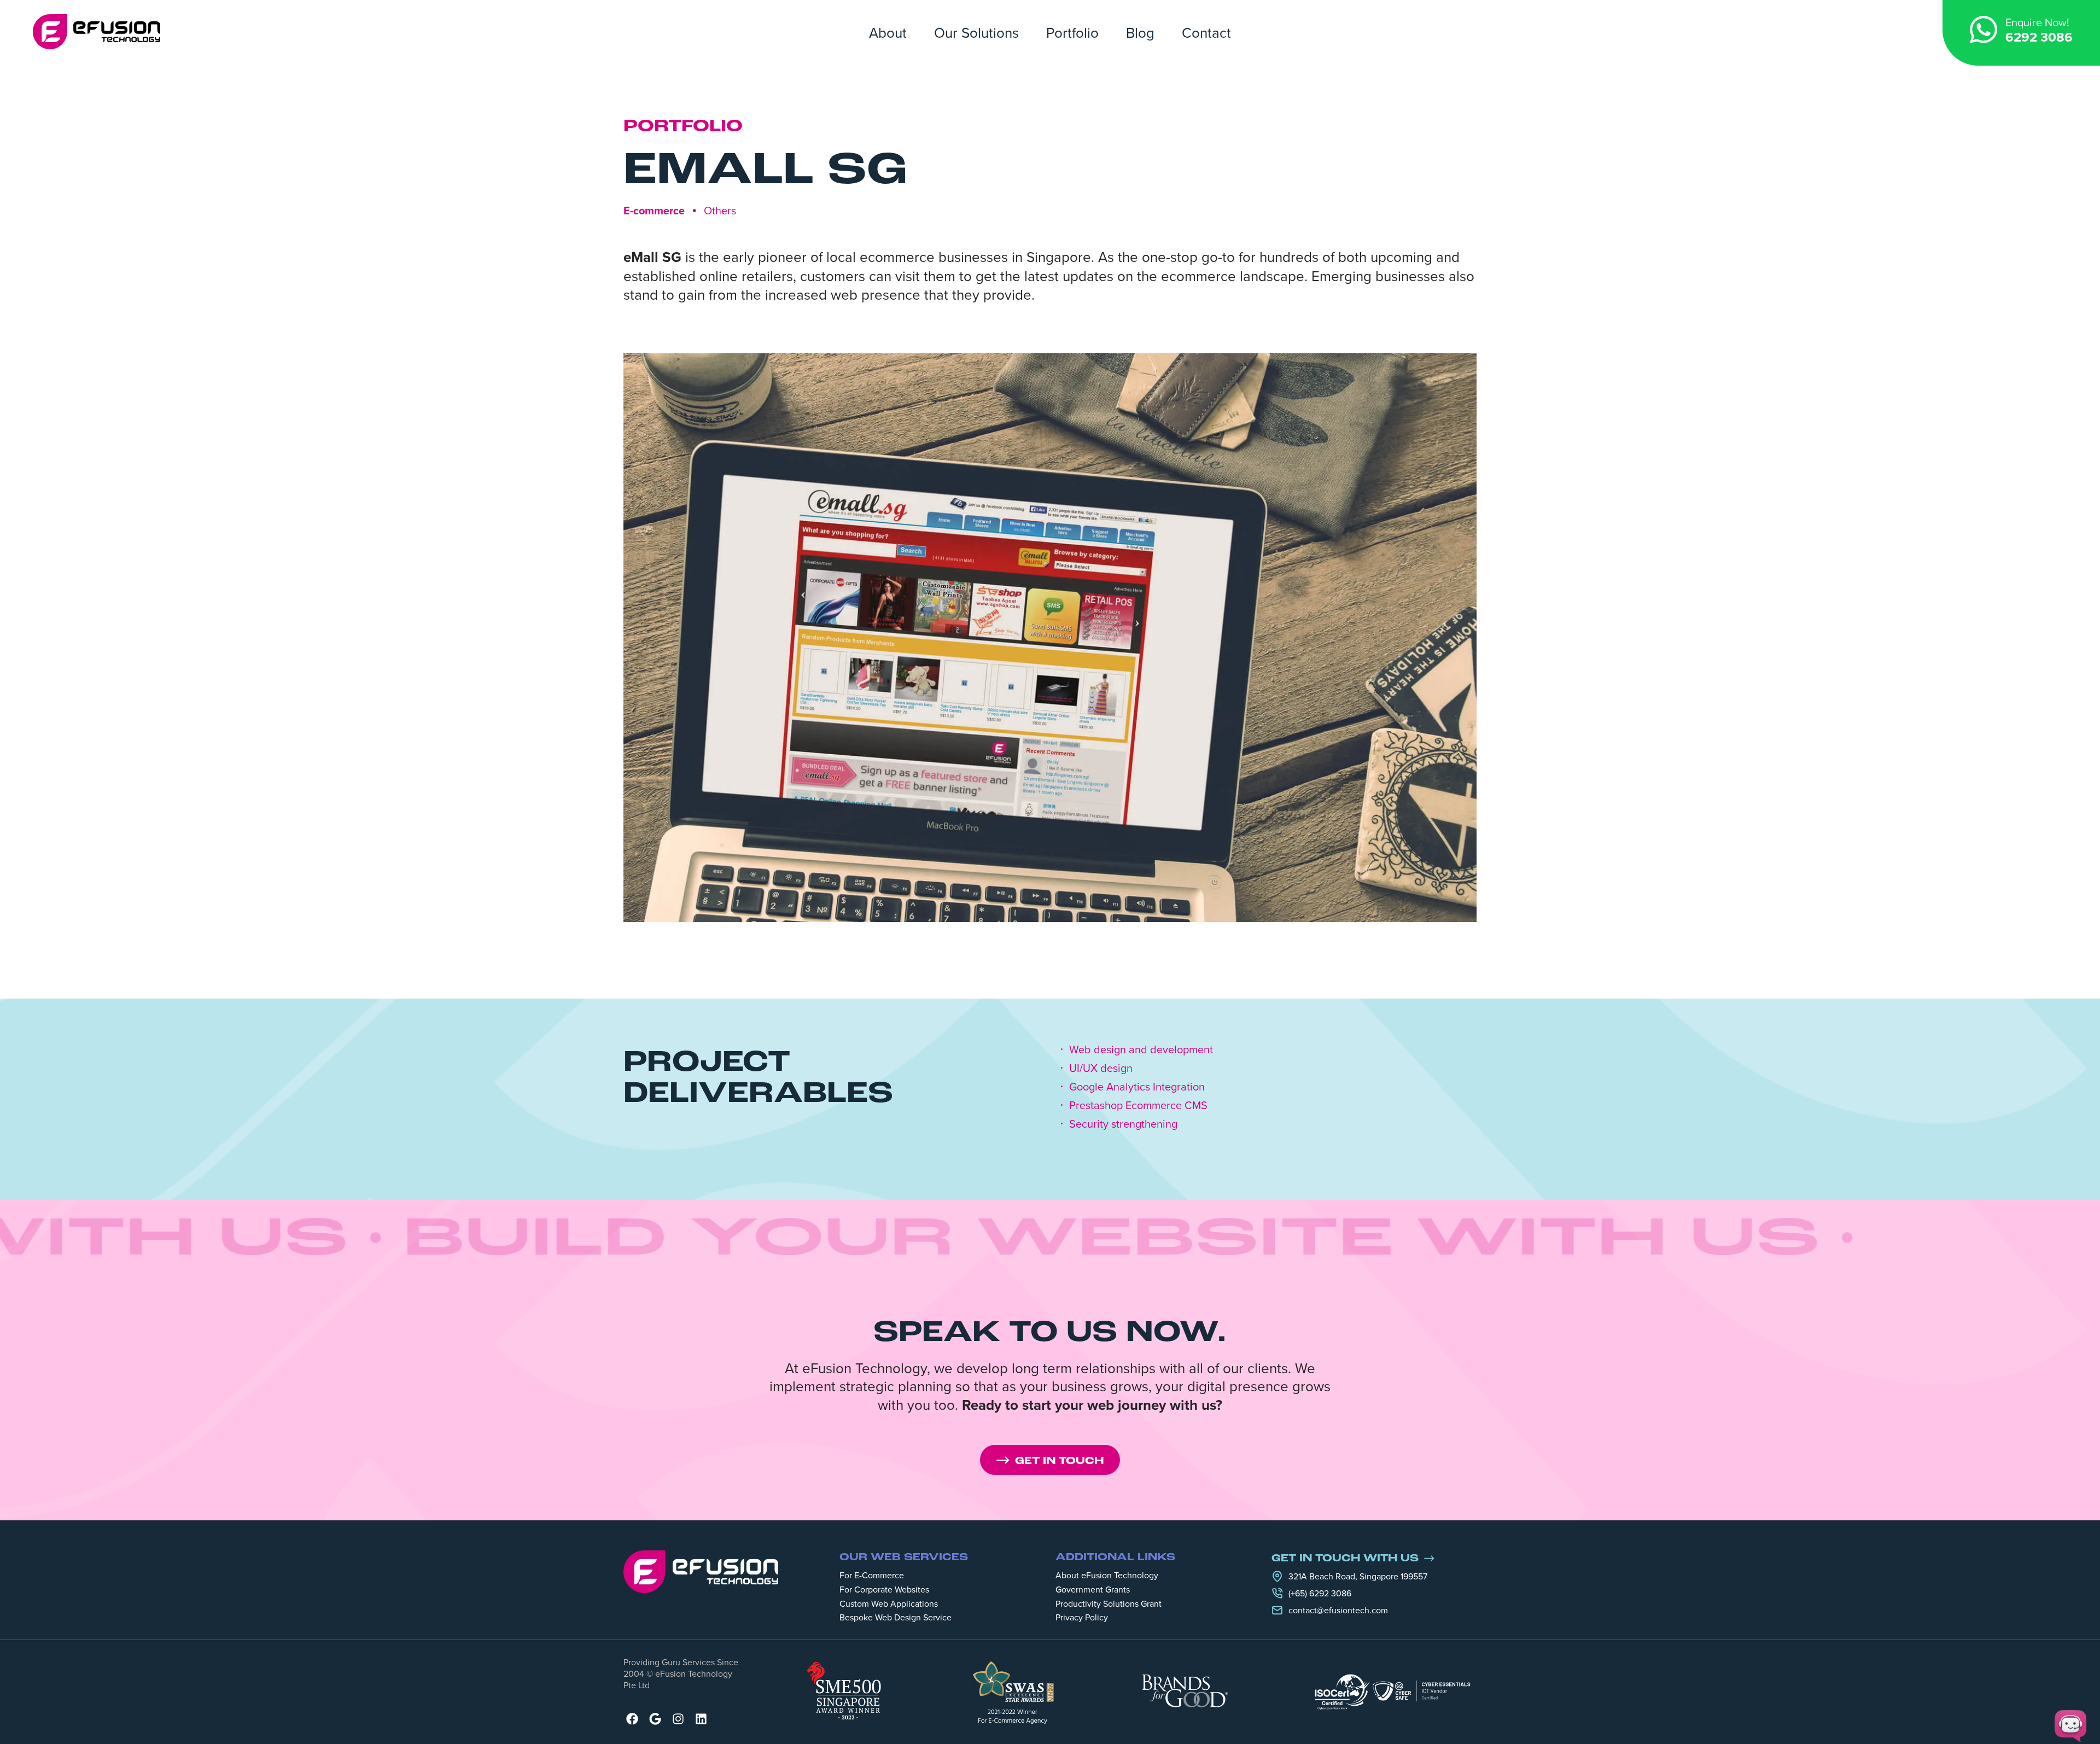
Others (720, 210)
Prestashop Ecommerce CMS (1138, 1105)
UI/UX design (1101, 1068)
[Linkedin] (701, 1719)
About (888, 32)
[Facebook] (632, 1719)
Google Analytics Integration (1137, 1087)
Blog (1140, 32)
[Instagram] (678, 1719)
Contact (1206, 32)
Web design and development (1141, 1049)
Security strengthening (1123, 1124)
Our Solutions (976, 32)
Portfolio (1072, 32)
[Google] (655, 1719)
